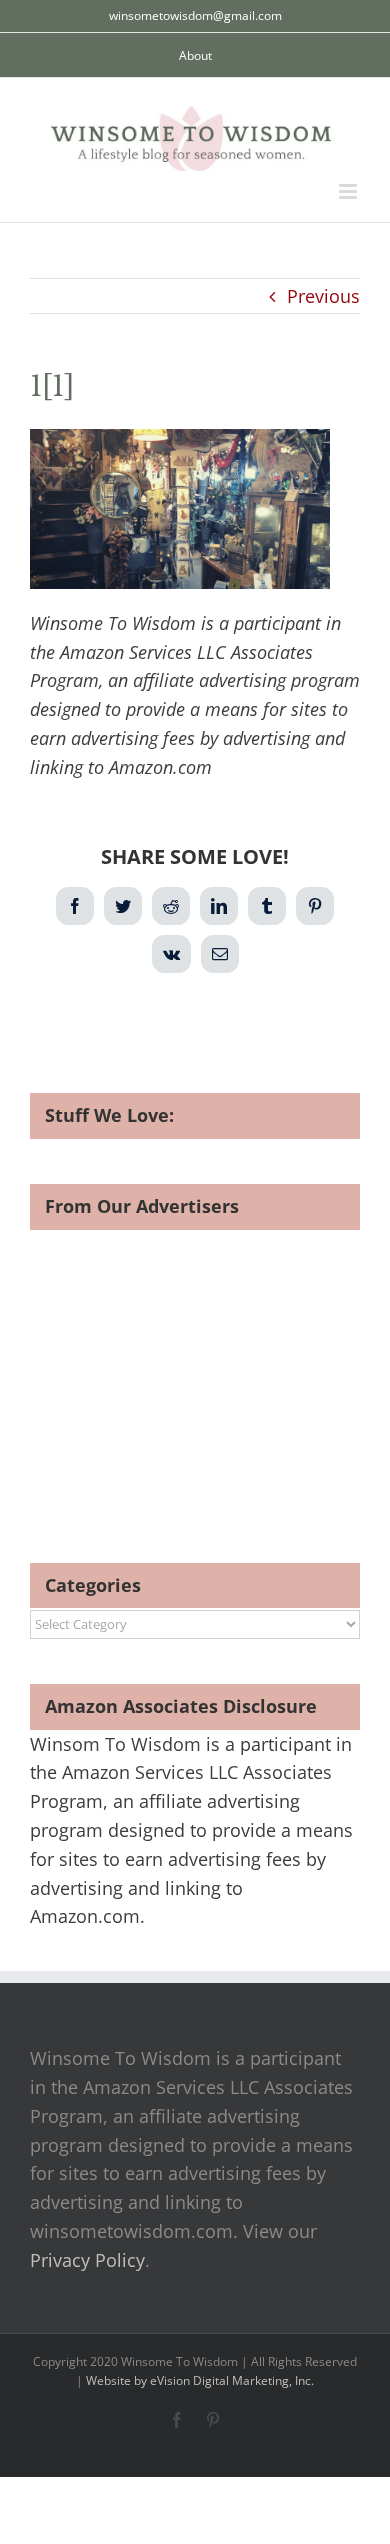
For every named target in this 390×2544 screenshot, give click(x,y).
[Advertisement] (198, 1370)
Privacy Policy (87, 2260)
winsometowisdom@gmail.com (195, 15)
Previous (323, 296)
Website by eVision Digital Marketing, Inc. (200, 2380)
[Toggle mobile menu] (349, 191)
